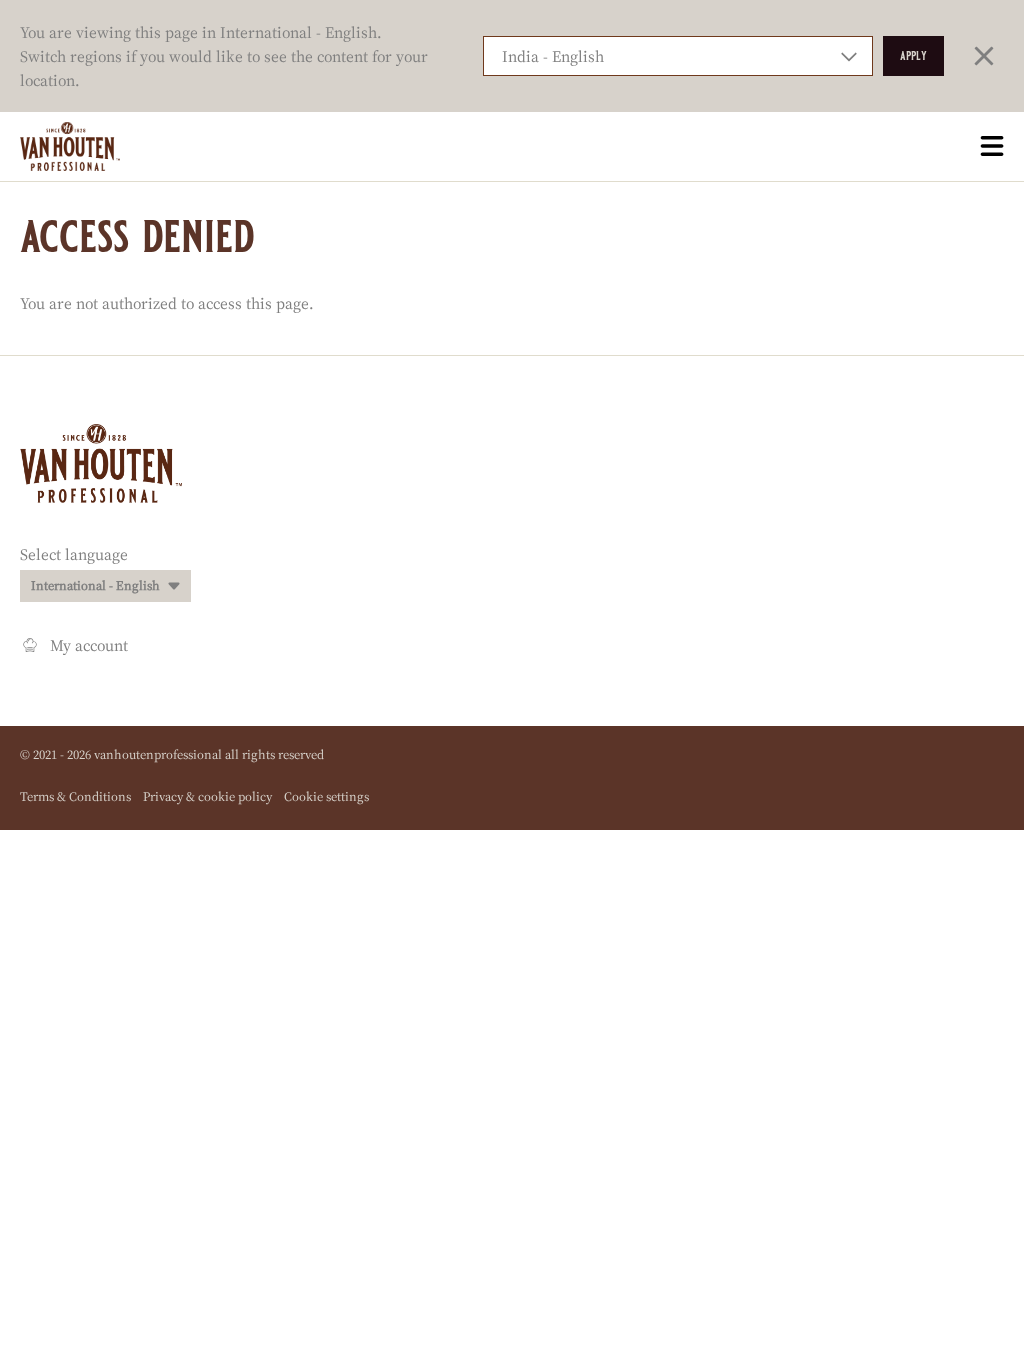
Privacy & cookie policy (207, 796)
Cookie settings (326, 796)
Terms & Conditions (75, 796)
